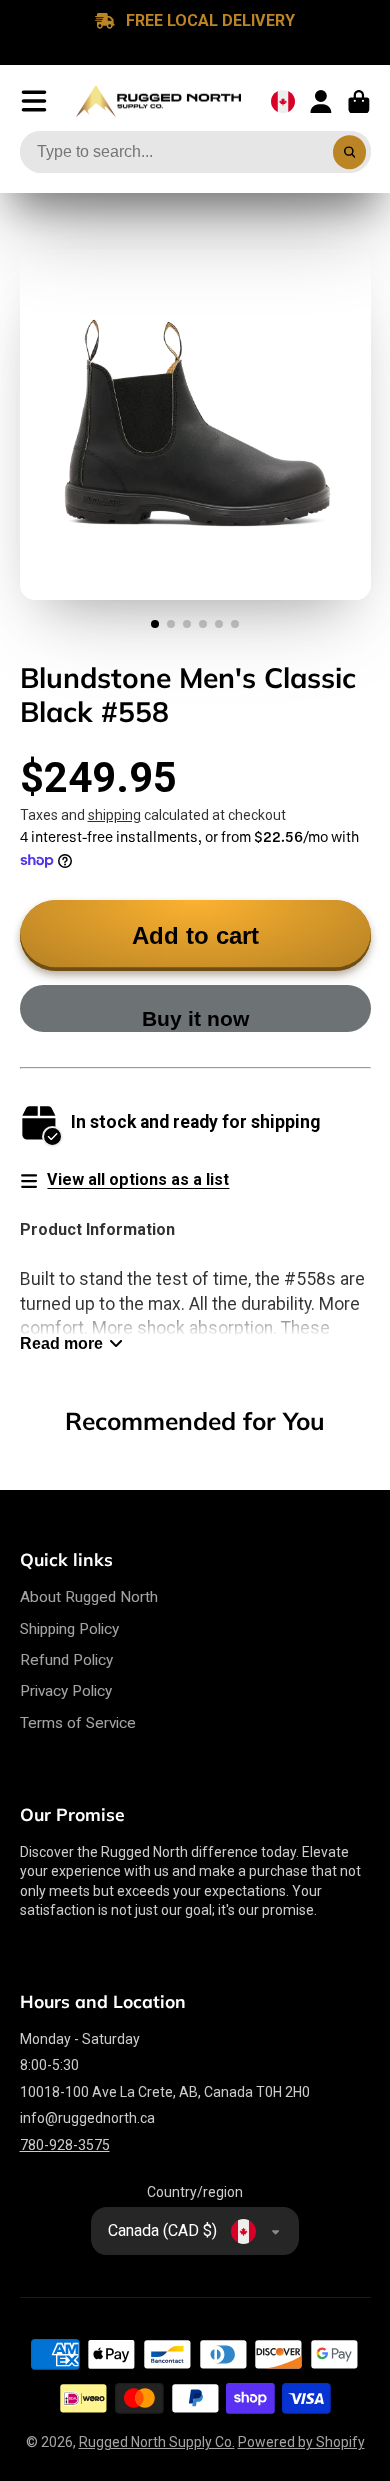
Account (321, 102)
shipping (114, 815)
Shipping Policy (69, 1629)
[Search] (350, 152)
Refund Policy (66, 1660)
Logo (158, 102)
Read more (61, 1343)
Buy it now (195, 1018)
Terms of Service (78, 1723)
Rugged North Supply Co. (157, 2442)
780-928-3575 (65, 2145)
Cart (359, 102)
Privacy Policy (66, 1691)
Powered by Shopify (301, 2442)
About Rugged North (89, 1597)
